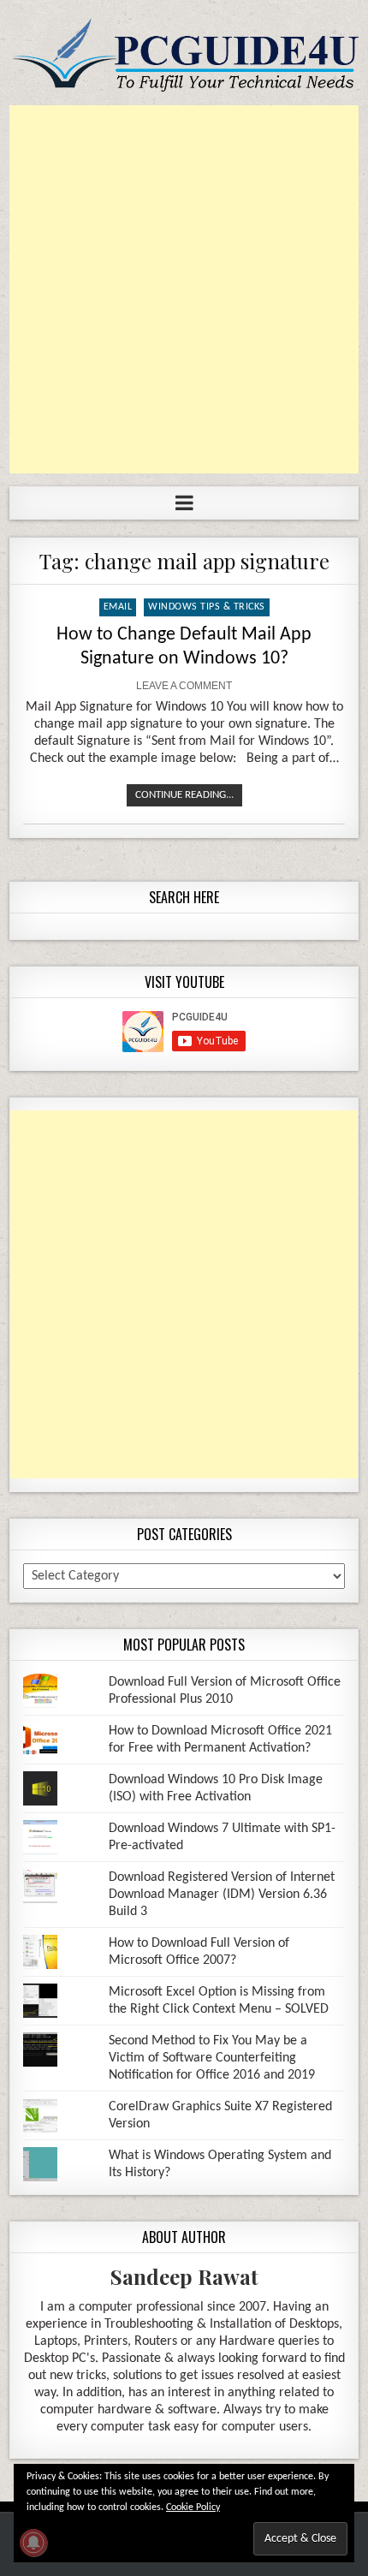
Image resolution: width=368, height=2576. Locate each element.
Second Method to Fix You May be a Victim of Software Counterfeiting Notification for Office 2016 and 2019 (212, 2058)
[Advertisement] (184, 289)
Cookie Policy (193, 2508)
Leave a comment (184, 686)
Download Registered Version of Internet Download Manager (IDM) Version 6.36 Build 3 (222, 1895)
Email (118, 607)
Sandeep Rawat (184, 2276)
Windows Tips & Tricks (207, 607)
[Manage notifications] (33, 2543)
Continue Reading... (184, 795)
